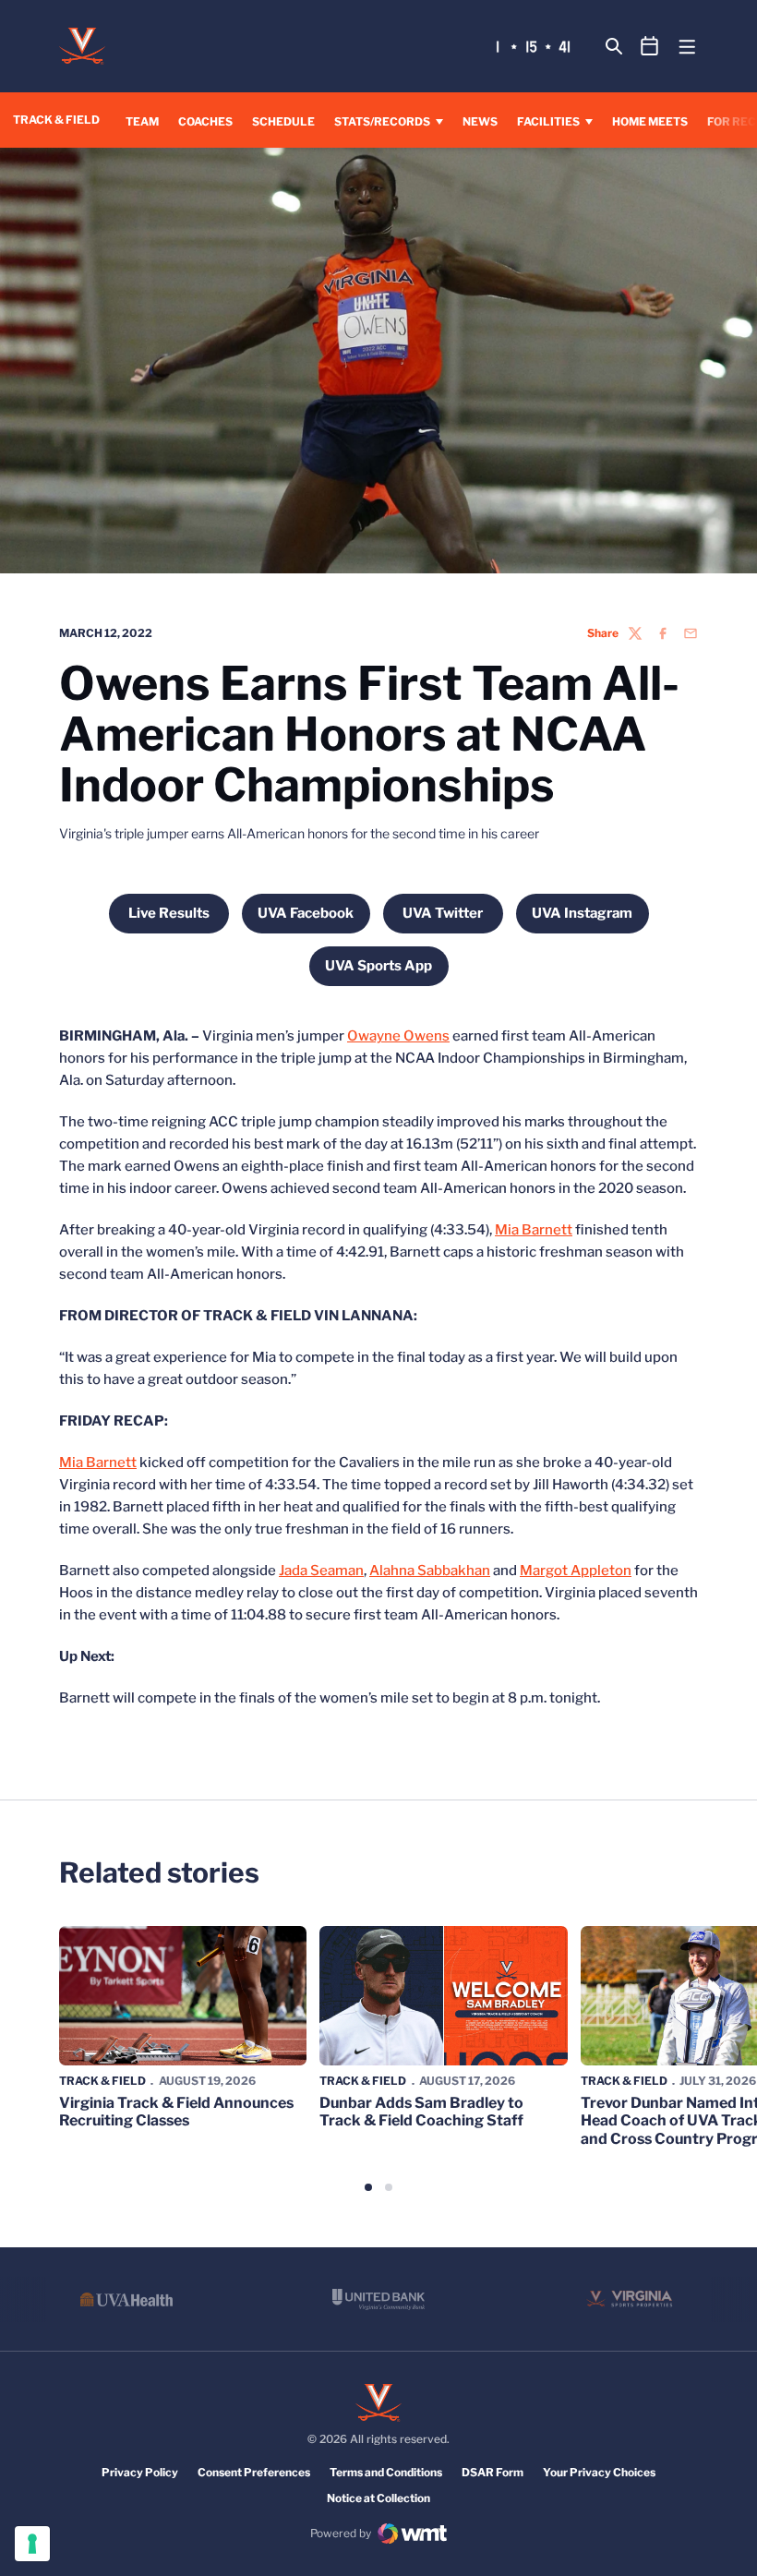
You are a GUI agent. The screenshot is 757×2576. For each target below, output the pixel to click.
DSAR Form (493, 2472)
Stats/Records (382, 121)
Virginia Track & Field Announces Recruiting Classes (176, 2112)
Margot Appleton (576, 1571)
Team (142, 121)
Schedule (283, 121)
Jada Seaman (321, 1571)
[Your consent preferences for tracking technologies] (32, 2544)
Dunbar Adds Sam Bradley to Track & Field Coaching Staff (421, 2112)
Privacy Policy (140, 2472)
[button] (368, 2187)
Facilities (548, 121)
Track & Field (102, 2081)
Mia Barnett (534, 1230)
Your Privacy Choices (599, 2472)
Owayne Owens (398, 1036)
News (480, 121)
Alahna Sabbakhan (430, 1571)
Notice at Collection (378, 2498)
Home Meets (650, 121)
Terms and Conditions (386, 2472)
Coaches (205, 121)
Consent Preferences (254, 2472)
